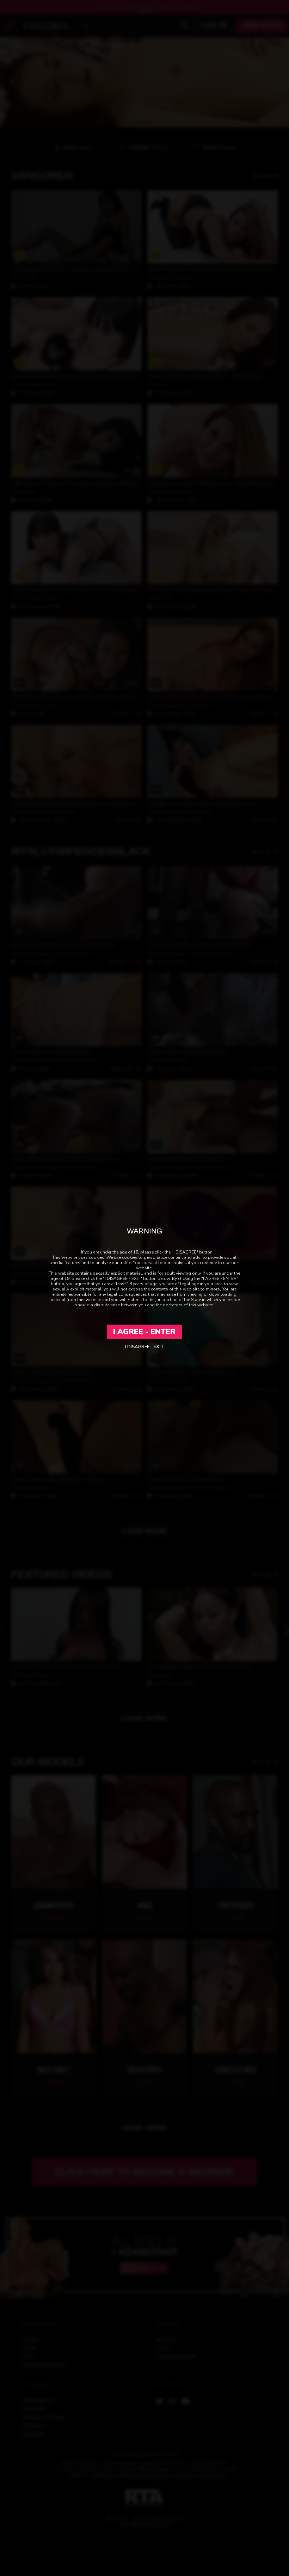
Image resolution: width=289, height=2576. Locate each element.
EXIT (158, 1347)
